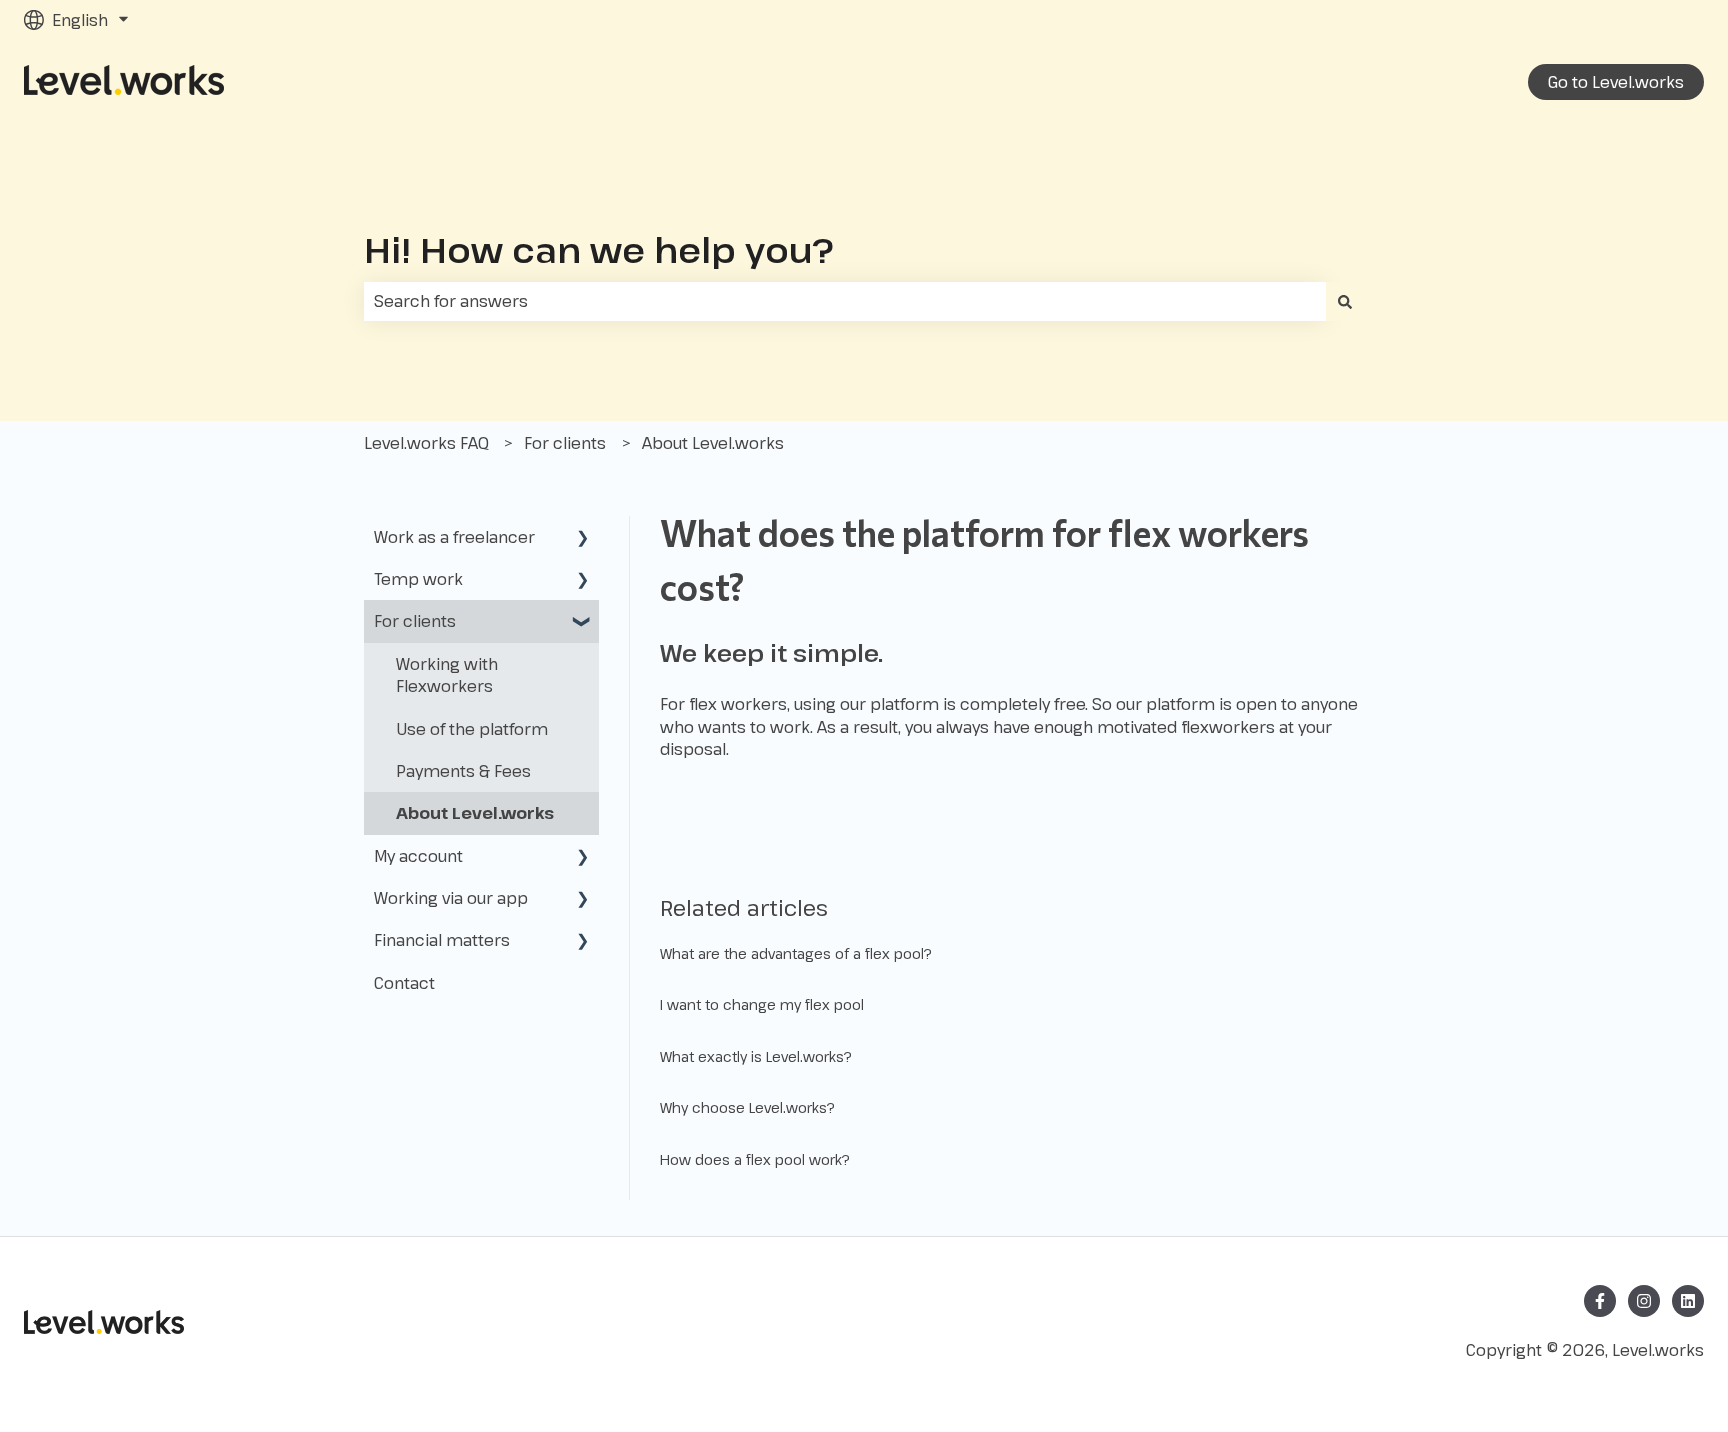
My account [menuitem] (418, 856)
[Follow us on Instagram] (1644, 1301)
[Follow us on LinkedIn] (1688, 1301)
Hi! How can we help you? (599, 249)
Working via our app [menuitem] (451, 898)
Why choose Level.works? (747, 1107)
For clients (565, 443)
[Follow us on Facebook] (1600, 1301)
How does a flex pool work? (755, 1159)
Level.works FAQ (426, 443)
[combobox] (845, 301)
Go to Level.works (1616, 82)
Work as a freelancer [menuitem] (454, 537)
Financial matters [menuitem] (442, 940)
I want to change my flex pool (762, 1004)
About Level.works (713, 443)
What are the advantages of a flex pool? (796, 953)
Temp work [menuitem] (418, 579)
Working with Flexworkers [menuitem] (447, 675)
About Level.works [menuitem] (475, 813)
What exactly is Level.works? (756, 1056)
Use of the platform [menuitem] (472, 729)
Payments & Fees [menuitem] (463, 771)
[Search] (1345, 301)
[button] (583, 538)
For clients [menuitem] (415, 621)
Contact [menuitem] (404, 983)
